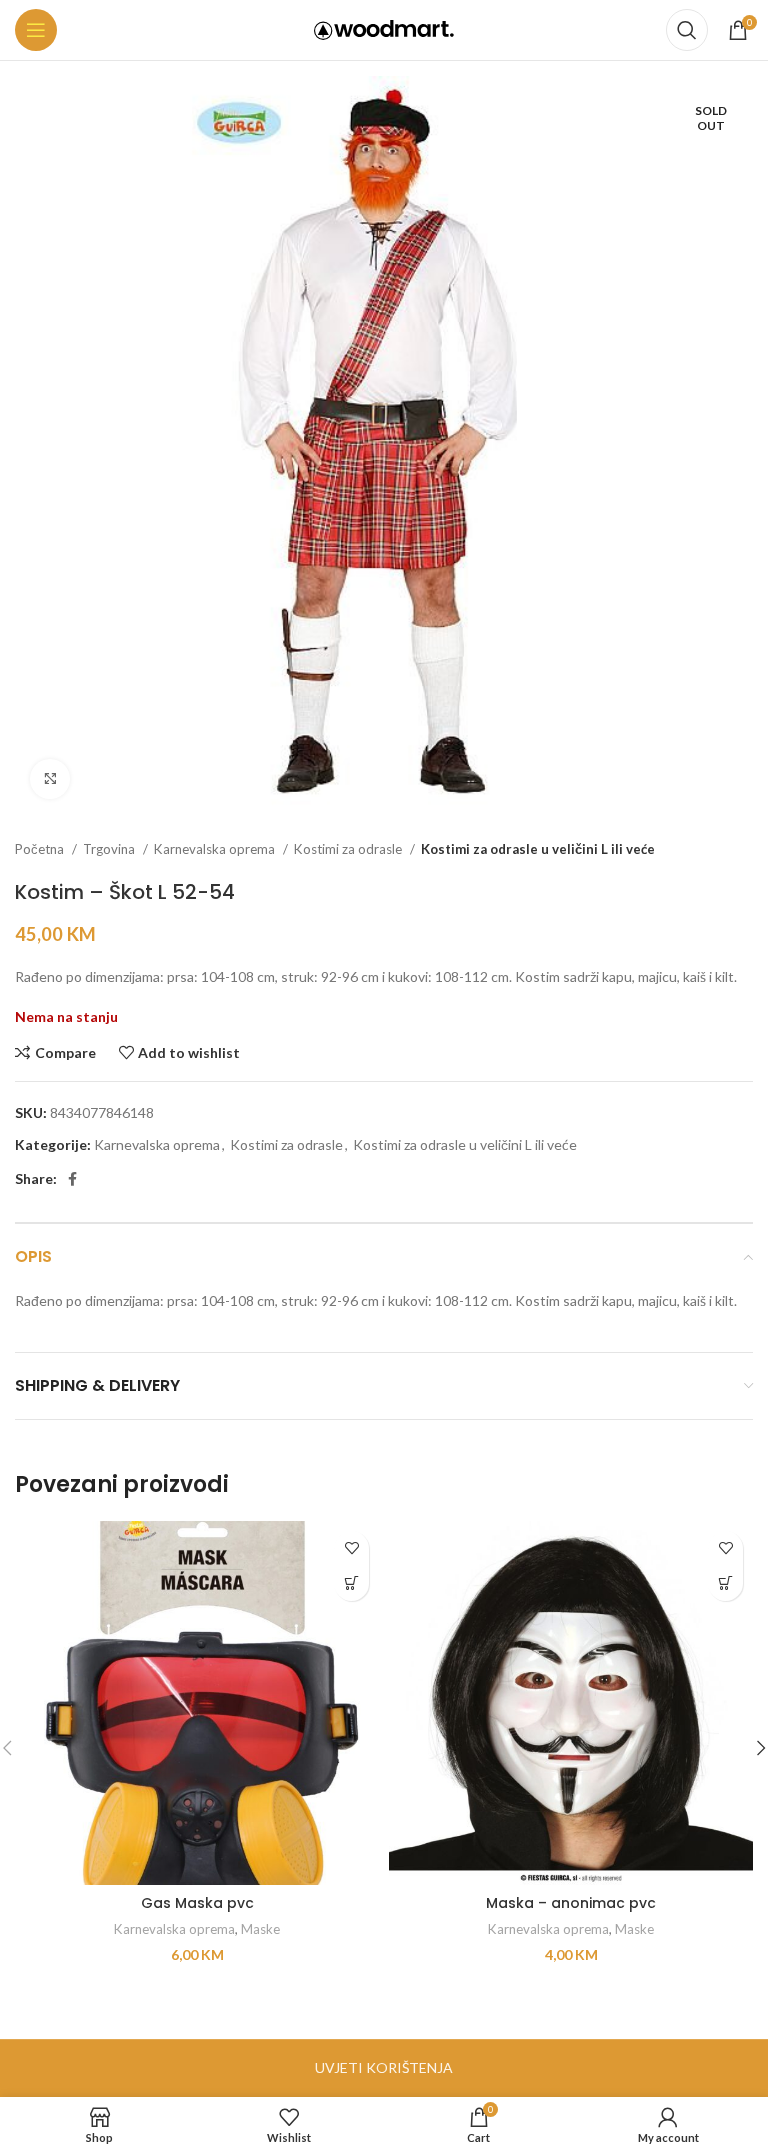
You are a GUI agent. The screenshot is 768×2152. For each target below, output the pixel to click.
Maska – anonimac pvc (571, 1903)
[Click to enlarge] (50, 779)
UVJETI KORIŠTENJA (384, 2067)
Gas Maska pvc (197, 1903)
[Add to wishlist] (351, 1548)
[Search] (687, 30)
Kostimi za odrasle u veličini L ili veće (538, 849)
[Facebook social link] (72, 1179)
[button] (351, 1583)
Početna (41, 849)
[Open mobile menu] (36, 30)
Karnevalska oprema (216, 849)
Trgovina (110, 849)
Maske (260, 1929)
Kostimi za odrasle (349, 849)
